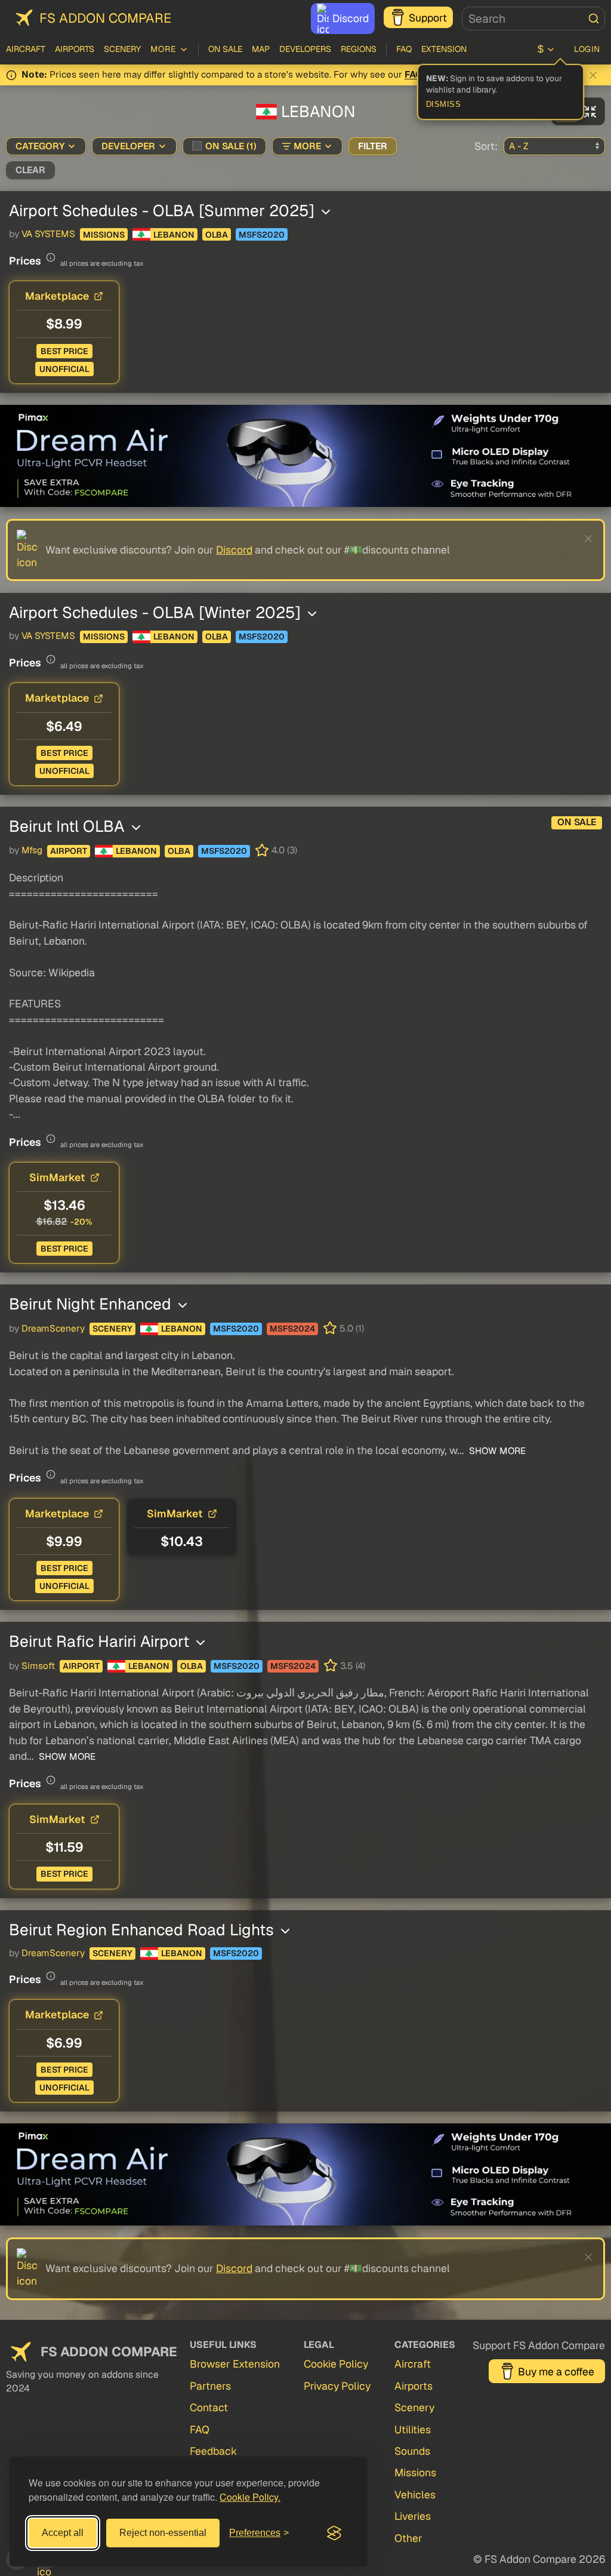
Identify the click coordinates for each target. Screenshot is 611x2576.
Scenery (122, 49)
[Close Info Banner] (593, 75)
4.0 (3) (284, 850)
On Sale (225, 49)
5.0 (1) (352, 1329)
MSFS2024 (292, 1329)
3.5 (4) (353, 1666)
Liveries (413, 2516)
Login (587, 49)
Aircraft (26, 49)
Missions (104, 235)
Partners (210, 2386)
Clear (30, 170)
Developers (305, 49)
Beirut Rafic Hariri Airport (101, 1641)
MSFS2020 (262, 235)
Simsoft (38, 1666)
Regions (359, 49)
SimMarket (57, 1177)
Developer (128, 146)
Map (261, 49)
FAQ (404, 49)
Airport (69, 851)
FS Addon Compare (105, 18)
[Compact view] (590, 111)
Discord (351, 18)
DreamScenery (53, 1329)
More (307, 146)
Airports (75, 49)
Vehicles (415, 2494)
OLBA (217, 235)
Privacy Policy (337, 2386)
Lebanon (174, 235)
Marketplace (57, 296)
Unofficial (64, 369)
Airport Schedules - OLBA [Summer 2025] (164, 210)
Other (408, 2538)
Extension (444, 49)
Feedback (213, 2451)
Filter (373, 146)
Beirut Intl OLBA (69, 826)
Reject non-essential (163, 2533)
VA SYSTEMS (48, 234)
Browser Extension (235, 2364)
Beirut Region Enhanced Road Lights (144, 1930)
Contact (209, 2407)
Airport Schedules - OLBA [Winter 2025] (157, 612)
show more (496, 1451)
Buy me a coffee (556, 2371)
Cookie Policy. (250, 2497)
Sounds (412, 2451)
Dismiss (444, 104)
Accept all (63, 2533)
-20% (81, 1222)
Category (40, 146)
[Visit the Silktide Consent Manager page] (334, 2533)
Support (428, 18)
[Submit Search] (594, 19)
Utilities (413, 2429)
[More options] (326, 212)
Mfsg (32, 850)
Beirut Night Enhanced (92, 1304)
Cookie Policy (336, 2364)
